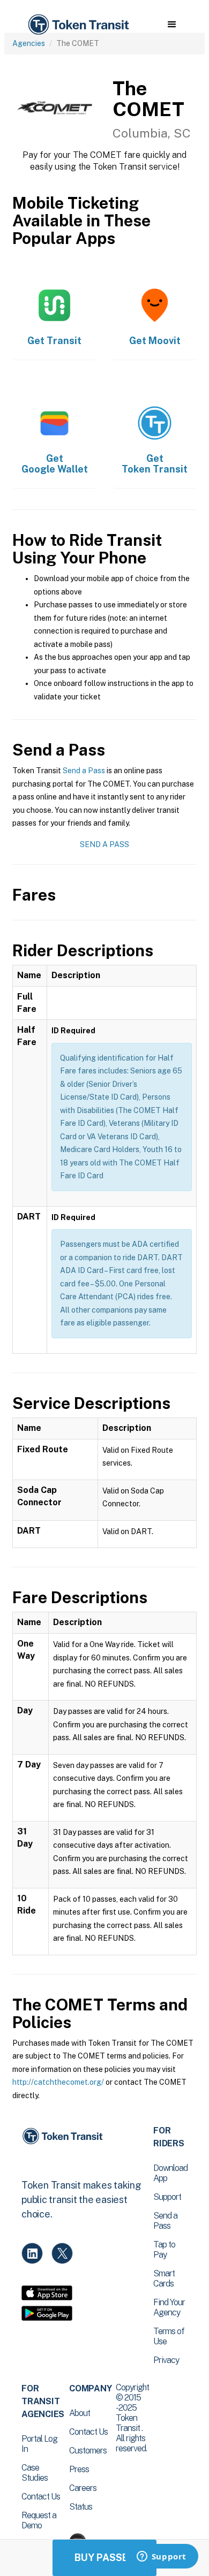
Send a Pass (84, 771)
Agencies (29, 43)
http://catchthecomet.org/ (58, 2082)
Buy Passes (104, 2558)
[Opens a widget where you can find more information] (161, 2557)
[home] (78, 25)
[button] (172, 25)
